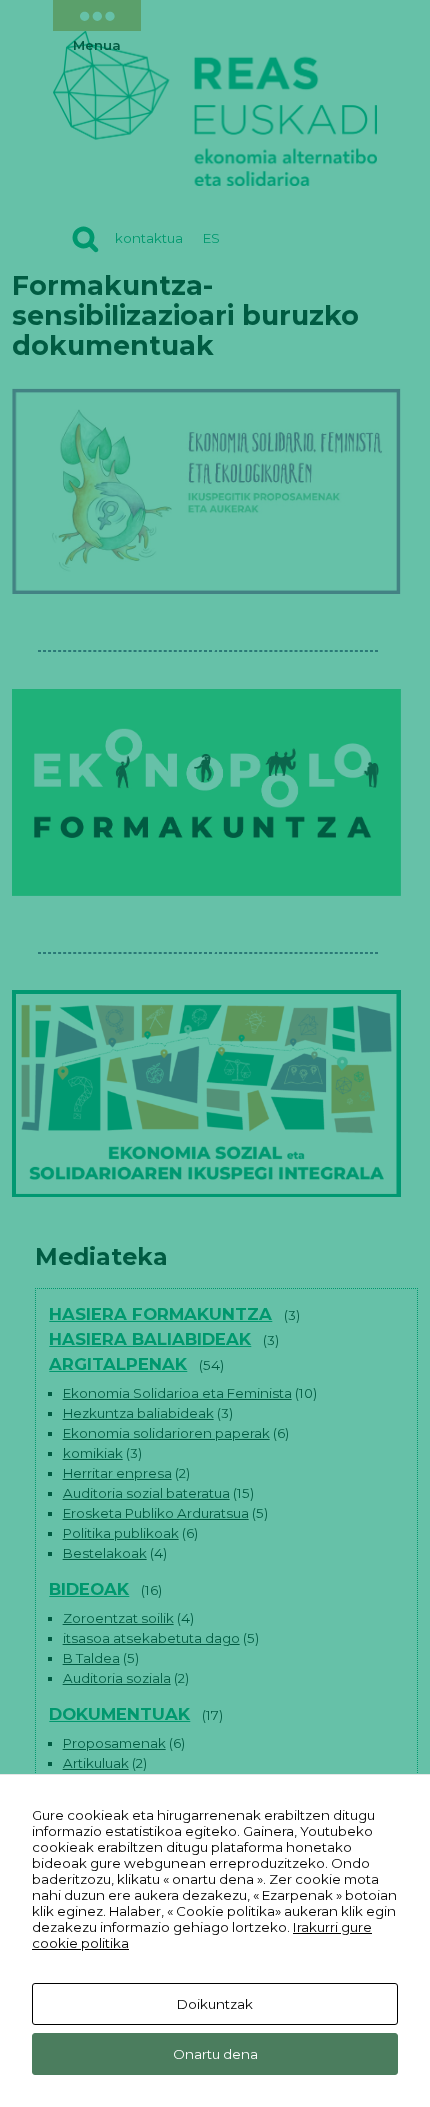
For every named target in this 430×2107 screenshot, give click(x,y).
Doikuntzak (215, 2004)
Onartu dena (215, 2054)
